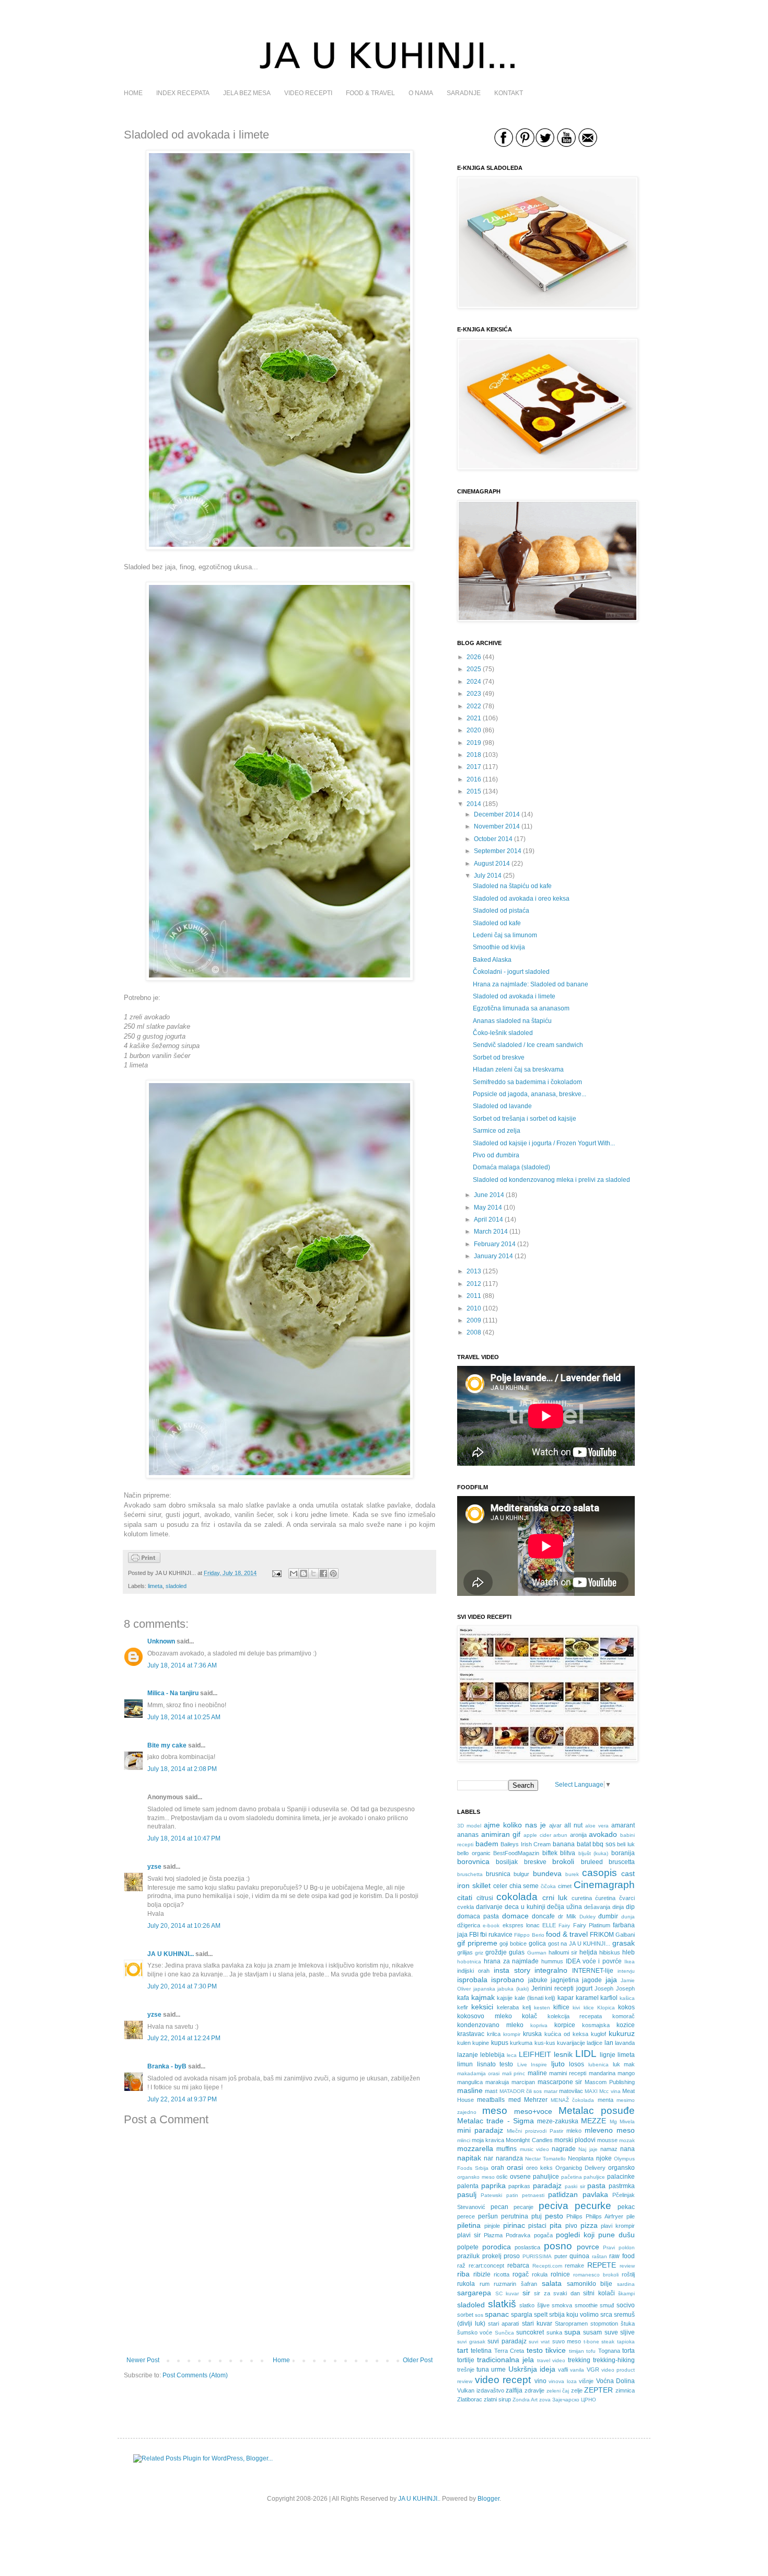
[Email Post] (276, 1573)
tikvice (556, 2350)
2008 (474, 1332)
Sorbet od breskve (499, 1057)
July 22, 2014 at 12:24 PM (184, 2038)
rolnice (560, 2274)
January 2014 (493, 1256)
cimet (565, 1886)
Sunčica (504, 2333)
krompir (512, 2034)
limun (465, 2064)
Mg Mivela (622, 2121)
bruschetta (470, 1874)
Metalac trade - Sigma (496, 2121)
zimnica (625, 2390)
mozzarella (475, 2148)
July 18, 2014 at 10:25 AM (184, 1717)
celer (500, 1886)
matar (551, 2091)
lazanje (468, 2055)
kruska (532, 2034)
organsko (621, 2168)
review (627, 2266)
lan (609, 2043)
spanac (497, 2314)
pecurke (593, 2206)
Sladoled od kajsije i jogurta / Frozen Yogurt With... (544, 1143)
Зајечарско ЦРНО (574, 2400)
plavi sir (469, 2235)
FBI (474, 1935)
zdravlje (534, 2390)
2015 (474, 791)
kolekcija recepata (575, 2016)
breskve (535, 1862)
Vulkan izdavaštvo (481, 2390)
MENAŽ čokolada (572, 2100)
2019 (474, 743)
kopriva (539, 2025)
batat (584, 1844)
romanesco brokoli (596, 2275)
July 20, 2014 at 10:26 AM (184, 1926)
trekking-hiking (614, 2360)
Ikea (630, 1962)
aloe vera (597, 1826)
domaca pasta (478, 1916)
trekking (579, 2360)
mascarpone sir (560, 2082)
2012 (474, 1284)
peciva (554, 2206)
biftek (550, 1853)
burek (572, 1874)
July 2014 (488, 876)
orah (498, 2168)
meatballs (491, 2100)
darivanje (489, 1907)
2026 (474, 657)
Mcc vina (610, 2091)
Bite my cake (167, 1745)
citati (465, 1897)
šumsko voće (475, 2332)
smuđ (607, 2305)
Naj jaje (588, 2149)
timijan (577, 2351)
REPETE (602, 2265)
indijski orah (473, 1971)
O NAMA (421, 93)
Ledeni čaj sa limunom (505, 935)
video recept (503, 2380)
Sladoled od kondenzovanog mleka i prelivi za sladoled (551, 1180)
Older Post (418, 2360)
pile (631, 2216)
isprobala (472, 1980)
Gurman (537, 1953)
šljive (543, 2305)
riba (463, 2274)
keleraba (508, 2007)
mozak (627, 2140)
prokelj (492, 2256)
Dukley (587, 1917)
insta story (512, 1970)
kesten (542, 2008)
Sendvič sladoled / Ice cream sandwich (528, 1045)
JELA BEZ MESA (247, 93)
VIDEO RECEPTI (308, 93)
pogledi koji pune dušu (595, 2235)
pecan (499, 2207)
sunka (554, 2332)
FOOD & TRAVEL (370, 93)
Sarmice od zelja (497, 1131)
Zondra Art (525, 2400)
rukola (466, 2284)
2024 (474, 682)
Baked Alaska (492, 960)
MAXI (591, 2091)
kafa (463, 1998)
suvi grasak (471, 2342)
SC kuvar (507, 2293)
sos (479, 2315)
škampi (626, 2293)
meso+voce (533, 2111)
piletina (469, 2225)
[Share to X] (313, 1573)
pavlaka (595, 2194)
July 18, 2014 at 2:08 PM (182, 1769)
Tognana (609, 2351)
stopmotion (604, 2324)
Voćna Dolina (616, 2381)
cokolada (517, 1897)
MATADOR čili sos (521, 2091)
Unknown (161, 1641)
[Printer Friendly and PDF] (144, 1561)
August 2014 (492, 864)
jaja (611, 1980)
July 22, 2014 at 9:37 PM (182, 2099)
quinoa (579, 2256)
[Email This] (294, 1573)
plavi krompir (618, 2226)
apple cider (537, 1835)
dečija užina (565, 1907)
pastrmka (622, 2186)
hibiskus (610, 1952)
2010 (474, 1308)
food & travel (567, 1934)
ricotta (502, 2274)
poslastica (527, 2247)
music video (534, 2149)
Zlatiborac (470, 2399)
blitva (568, 1853)
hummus (552, 1961)
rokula (540, 2274)
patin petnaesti (525, 2195)
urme (498, 2370)
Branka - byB (167, 2066)
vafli (563, 2370)
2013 (474, 1271)
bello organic (474, 1853)
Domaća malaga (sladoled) (511, 1167)
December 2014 (497, 814)
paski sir (575, 2186)
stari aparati (503, 2324)
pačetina (572, 2177)
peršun (488, 2216)
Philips (574, 2216)
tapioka (626, 2342)
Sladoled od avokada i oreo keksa (521, 899)
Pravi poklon (619, 2247)
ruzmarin (505, 2284)
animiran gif (501, 1834)
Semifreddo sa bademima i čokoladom (527, 1082)
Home (281, 2360)
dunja (628, 1917)
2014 (474, 804)
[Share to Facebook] (323, 1573)
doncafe (543, 1916)
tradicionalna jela (505, 2360)
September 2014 (498, 851)
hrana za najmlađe (511, 1961)
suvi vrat (539, 2342)
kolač (530, 2016)
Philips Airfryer (604, 2216)
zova (545, 2400)
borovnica (473, 1861)
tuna (483, 2370)
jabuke (538, 1980)
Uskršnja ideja (532, 2369)
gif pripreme (477, 1943)
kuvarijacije (571, 2043)
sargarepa (474, 2293)
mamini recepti (568, 2073)
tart (463, 2350)
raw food (622, 2256)
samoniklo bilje (590, 2284)
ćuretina (605, 1898)
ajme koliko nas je (515, 1825)
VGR (593, 2370)
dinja (618, 1907)
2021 (474, 718)
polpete (468, 2247)
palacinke (621, 2177)
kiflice (561, 2007)
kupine (481, 2043)
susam (592, 2332)
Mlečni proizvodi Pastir (535, 2131)
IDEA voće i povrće (594, 1961)
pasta (596, 2186)
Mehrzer (536, 2100)
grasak (624, 1943)
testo (535, 2350)
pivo (571, 2226)
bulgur (521, 1874)
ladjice (595, 2043)
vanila (577, 2370)
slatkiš (502, 2304)
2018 (474, 755)
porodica (497, 2247)
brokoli (563, 1861)
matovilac (571, 2091)
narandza (509, 2158)
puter (561, 2256)
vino (540, 2381)
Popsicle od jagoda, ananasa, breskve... (530, 1094)
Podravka (518, 2235)
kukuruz (622, 2033)
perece (466, 2216)
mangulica (470, 2082)
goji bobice (513, 1943)
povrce (588, 2247)
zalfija (514, 2390)
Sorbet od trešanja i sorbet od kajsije (525, 1119)
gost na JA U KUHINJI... (579, 1943)
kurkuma (521, 2043)
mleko (574, 2131)
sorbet (465, 2315)
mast (491, 2091)
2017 (474, 767)
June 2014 (489, 1195)
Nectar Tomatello (545, 2159)
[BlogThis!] (304, 1573)
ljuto (558, 2064)
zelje (577, 2390)
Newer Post (143, 2360)
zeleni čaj (558, 2391)
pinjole (492, 2226)
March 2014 (491, 1232)
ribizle (482, 2274)
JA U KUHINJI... (171, 1954)
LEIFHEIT (535, 2054)
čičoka (548, 1886)
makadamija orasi (478, 2073)
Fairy (564, 1925)
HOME (133, 93)
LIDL (586, 2054)
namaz (609, 2149)
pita (556, 2225)
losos (577, 2064)
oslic (502, 2177)
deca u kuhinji (525, 1907)
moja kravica (488, 2140)
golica (537, 1943)
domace (515, 1916)
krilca (494, 2034)
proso (512, 2256)
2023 (474, 694)
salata (552, 2283)
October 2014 (493, 839)
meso (495, 2111)
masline (470, 2090)
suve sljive (620, 2332)
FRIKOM (602, 1935)
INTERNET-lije (593, 1971)
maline (537, 2073)
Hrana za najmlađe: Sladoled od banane (531, 984)
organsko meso (476, 2177)
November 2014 (497, 826)
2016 (474, 779)
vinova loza (563, 2381)
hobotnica (469, 1962)
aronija (578, 1835)
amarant (623, 1825)
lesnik (563, 2054)
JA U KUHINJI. (418, 2499)
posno (558, 2246)
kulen (464, 2043)
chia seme (524, 1886)
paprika (493, 2186)
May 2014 (488, 1207)
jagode (592, 1980)
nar (488, 2158)
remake (574, 2265)
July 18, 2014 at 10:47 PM (184, 1838)
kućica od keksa (566, 2034)
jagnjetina (565, 1980)
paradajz (547, 2186)
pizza (589, 2225)
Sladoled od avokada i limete (514, 996)
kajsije (505, 1998)
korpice (565, 2025)
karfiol (609, 1998)
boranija (623, 1853)
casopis (600, 1873)
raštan (600, 2256)
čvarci (627, 1898)
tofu (591, 2351)
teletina (481, 2351)
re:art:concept (486, 2265)
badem (487, 1844)
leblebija (492, 2055)
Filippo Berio (529, 1935)
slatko (527, 2305)
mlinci (464, 2140)
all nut (573, 1825)
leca (512, 2055)
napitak (469, 2158)
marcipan (523, 2082)
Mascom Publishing (610, 2082)
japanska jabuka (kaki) (501, 1989)
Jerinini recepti (553, 1988)
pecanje (523, 2207)
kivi (576, 2008)
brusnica (498, 1874)
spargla (522, 2315)
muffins (507, 2149)
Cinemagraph (604, 1885)
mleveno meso (610, 2130)
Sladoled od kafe (497, 923)
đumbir (608, 1916)
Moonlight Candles (529, 2140)
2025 (474, 669)
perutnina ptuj (521, 2216)
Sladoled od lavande (502, 1106)
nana (627, 2149)
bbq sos (604, 1844)
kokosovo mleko (485, 2016)
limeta (155, 1586)
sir (526, 2293)
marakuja (497, 2082)
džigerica (469, 1925)
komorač (624, 2016)
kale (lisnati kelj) (535, 1998)
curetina (582, 1898)
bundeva (547, 1873)
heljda (588, 1952)
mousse (607, 2140)
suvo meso (567, 2341)
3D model (469, 1826)
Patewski (491, 2195)
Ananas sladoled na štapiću (512, 1021)
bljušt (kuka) (594, 1853)
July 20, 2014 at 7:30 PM (182, 1986)
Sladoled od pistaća (501, 911)
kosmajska (596, 2025)
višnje (586, 2381)
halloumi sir (563, 1952)
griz (479, 1953)
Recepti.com (547, 2266)
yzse (154, 1867)
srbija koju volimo (574, 2315)
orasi (515, 2167)
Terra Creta (509, 2351)
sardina (626, 2284)
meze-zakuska (558, 2121)
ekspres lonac (521, 1925)
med (515, 2100)
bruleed (592, 1862)
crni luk (555, 1897)
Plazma (493, 2235)
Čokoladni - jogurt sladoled (511, 972)
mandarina (602, 2073)
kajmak (483, 1997)
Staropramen (571, 2324)
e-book (491, 1925)
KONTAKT (509, 93)
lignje (608, 2055)
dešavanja (597, 1907)
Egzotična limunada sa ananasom (521, 1008)
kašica (627, 1998)
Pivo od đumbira (496, 1155)
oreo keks (539, 2168)
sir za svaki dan (557, 2293)
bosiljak (507, 1862)
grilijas (465, 1952)
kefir (463, 2007)
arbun (560, 1835)
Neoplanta (581, 2158)
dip (630, 1907)
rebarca (518, 2265)
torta (629, 2351)
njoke (604, 2158)
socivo (626, 2305)
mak (629, 2064)
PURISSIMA (537, 2256)
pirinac (514, 2225)
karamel (587, 1998)
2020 (474, 730)
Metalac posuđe (597, 2111)
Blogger (488, 2499)
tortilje (466, 2360)
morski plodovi (575, 2140)
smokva (562, 2305)
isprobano (508, 1980)
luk (616, 2064)
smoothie (586, 2305)
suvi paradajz (507, 2341)
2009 (474, 1320)
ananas (468, 1835)
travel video (551, 2360)
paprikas (519, 2186)
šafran (529, 2284)
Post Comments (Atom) (195, 2375)
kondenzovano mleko (490, 2025)
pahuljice (594, 2177)
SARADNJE (464, 93)
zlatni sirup (497, 2399)
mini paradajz (480, 2130)
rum (485, 2284)
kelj (527, 2007)
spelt (541, 2315)
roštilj (628, 2274)
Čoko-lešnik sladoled (503, 1033)
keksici (482, 2007)
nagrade (564, 2149)
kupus (500, 2043)
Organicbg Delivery (580, 2168)
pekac (626, 2207)
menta (606, 2100)
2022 (474, 706)
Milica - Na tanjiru (173, 1693)
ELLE (549, 1925)
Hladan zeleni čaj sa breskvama (518, 1069)
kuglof (598, 2034)
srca (606, 2315)
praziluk (468, 2256)
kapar (566, 1998)
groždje (496, 1952)
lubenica (598, 2065)
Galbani (625, 1935)
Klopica (606, 2008)
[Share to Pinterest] (333, 1573)
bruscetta (622, 1862)
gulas (517, 1952)
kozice (626, 2025)
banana (564, 1844)
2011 (474, 1296)
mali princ (514, 2073)
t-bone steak (599, 2342)
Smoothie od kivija (499, 947)
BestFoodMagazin (516, 1853)
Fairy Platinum (592, 1925)
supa (572, 2332)
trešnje (466, 2370)
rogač (521, 2274)
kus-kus (545, 2043)
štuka (628, 2324)
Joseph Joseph (615, 1988)
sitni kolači (599, 2293)
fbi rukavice (496, 1935)
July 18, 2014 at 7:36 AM (182, 1665)
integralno (551, 1970)
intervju (626, 1971)
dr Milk (567, 1916)
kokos (626, 2007)
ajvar (555, 1825)
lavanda (625, 2043)
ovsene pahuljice (534, 2177)
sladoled (176, 1586)
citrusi (485, 1898)
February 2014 (495, 1244)
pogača (543, 2235)
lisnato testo (495, 2064)
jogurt (584, 1988)
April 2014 (488, 1220)
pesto (554, 2216)
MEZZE (594, 2121)
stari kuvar (537, 2324)
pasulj (467, 2194)
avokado (603, 1834)
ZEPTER (598, 2390)
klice (589, 2008)
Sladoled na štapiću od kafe (512, 886)
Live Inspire (532, 2065)
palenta (468, 2186)
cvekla (466, 1907)
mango (626, 2073)
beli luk (626, 1844)
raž (461, 2265)
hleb (629, 1952)
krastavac (471, 2034)
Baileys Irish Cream (526, 1844)
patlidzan (563, 2194)
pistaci (537, 2226)
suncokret (530, 2332)
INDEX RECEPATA (183, 93)
